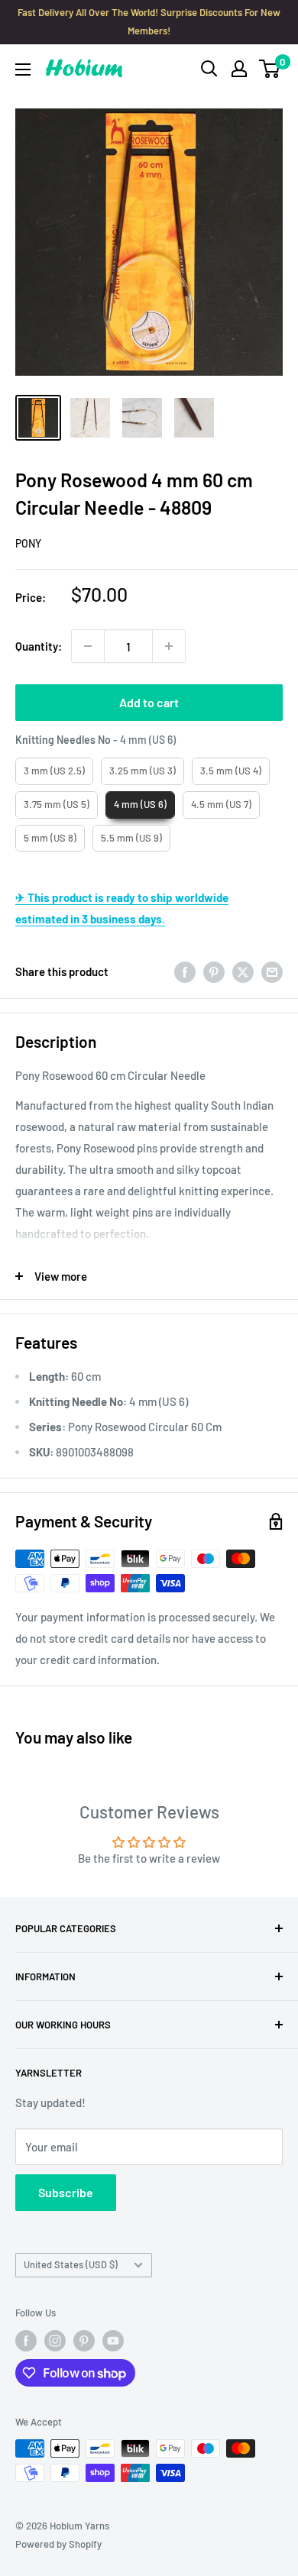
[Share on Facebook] (185, 971)
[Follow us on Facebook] (26, 2341)
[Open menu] (23, 69)
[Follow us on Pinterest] (84, 2341)
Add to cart (149, 702)
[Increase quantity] (169, 646)
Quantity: (39, 646)
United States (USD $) (71, 2264)
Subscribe (66, 2192)
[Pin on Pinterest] (214, 971)
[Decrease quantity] (88, 646)
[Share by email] (272, 971)
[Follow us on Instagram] (55, 2341)
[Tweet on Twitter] (243, 971)
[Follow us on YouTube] (113, 2341)
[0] (270, 69)
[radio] (54, 771)
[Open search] (209, 69)
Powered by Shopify (58, 2544)
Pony (28, 543)
